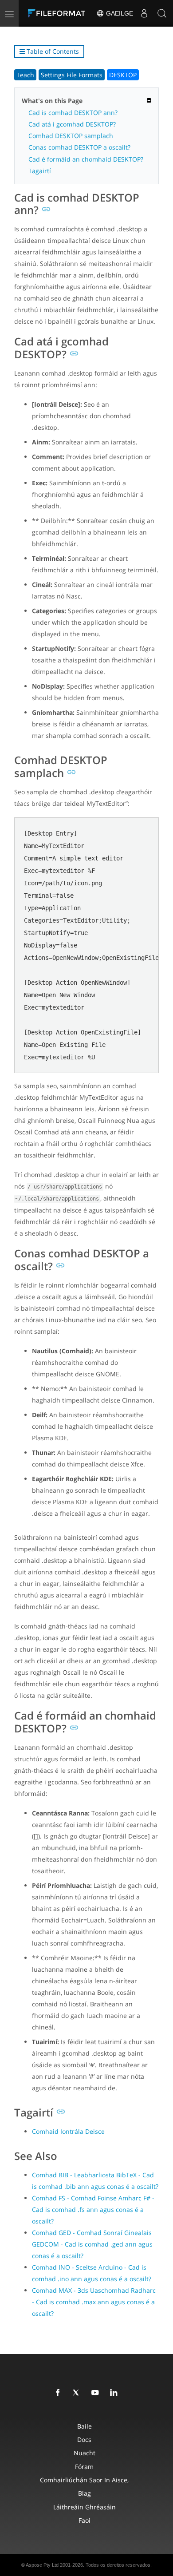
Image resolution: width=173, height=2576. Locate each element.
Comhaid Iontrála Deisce (68, 2131)
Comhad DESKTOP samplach (71, 136)
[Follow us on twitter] (78, 2393)
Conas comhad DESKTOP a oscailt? (79, 147)
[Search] (162, 13)
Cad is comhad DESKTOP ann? (73, 113)
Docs (84, 2439)
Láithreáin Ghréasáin (85, 2507)
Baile (85, 2426)
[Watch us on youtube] (97, 2393)
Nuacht (85, 2453)
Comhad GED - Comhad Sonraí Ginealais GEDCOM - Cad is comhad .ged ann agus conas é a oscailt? (92, 2244)
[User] (144, 13)
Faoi (85, 2520)
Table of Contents (52, 51)
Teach (25, 75)
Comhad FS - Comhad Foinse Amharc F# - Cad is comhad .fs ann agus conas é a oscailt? (93, 2209)
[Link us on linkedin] (115, 2393)
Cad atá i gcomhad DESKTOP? (72, 124)
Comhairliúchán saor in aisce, (84, 2480)
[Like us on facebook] (59, 2393)
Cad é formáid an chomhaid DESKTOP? (86, 159)
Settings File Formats (72, 75)
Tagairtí (40, 171)
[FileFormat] (59, 13)
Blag (85, 2493)
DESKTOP (123, 75)
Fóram (84, 2467)
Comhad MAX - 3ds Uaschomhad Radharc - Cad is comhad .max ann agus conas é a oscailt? (94, 2302)
